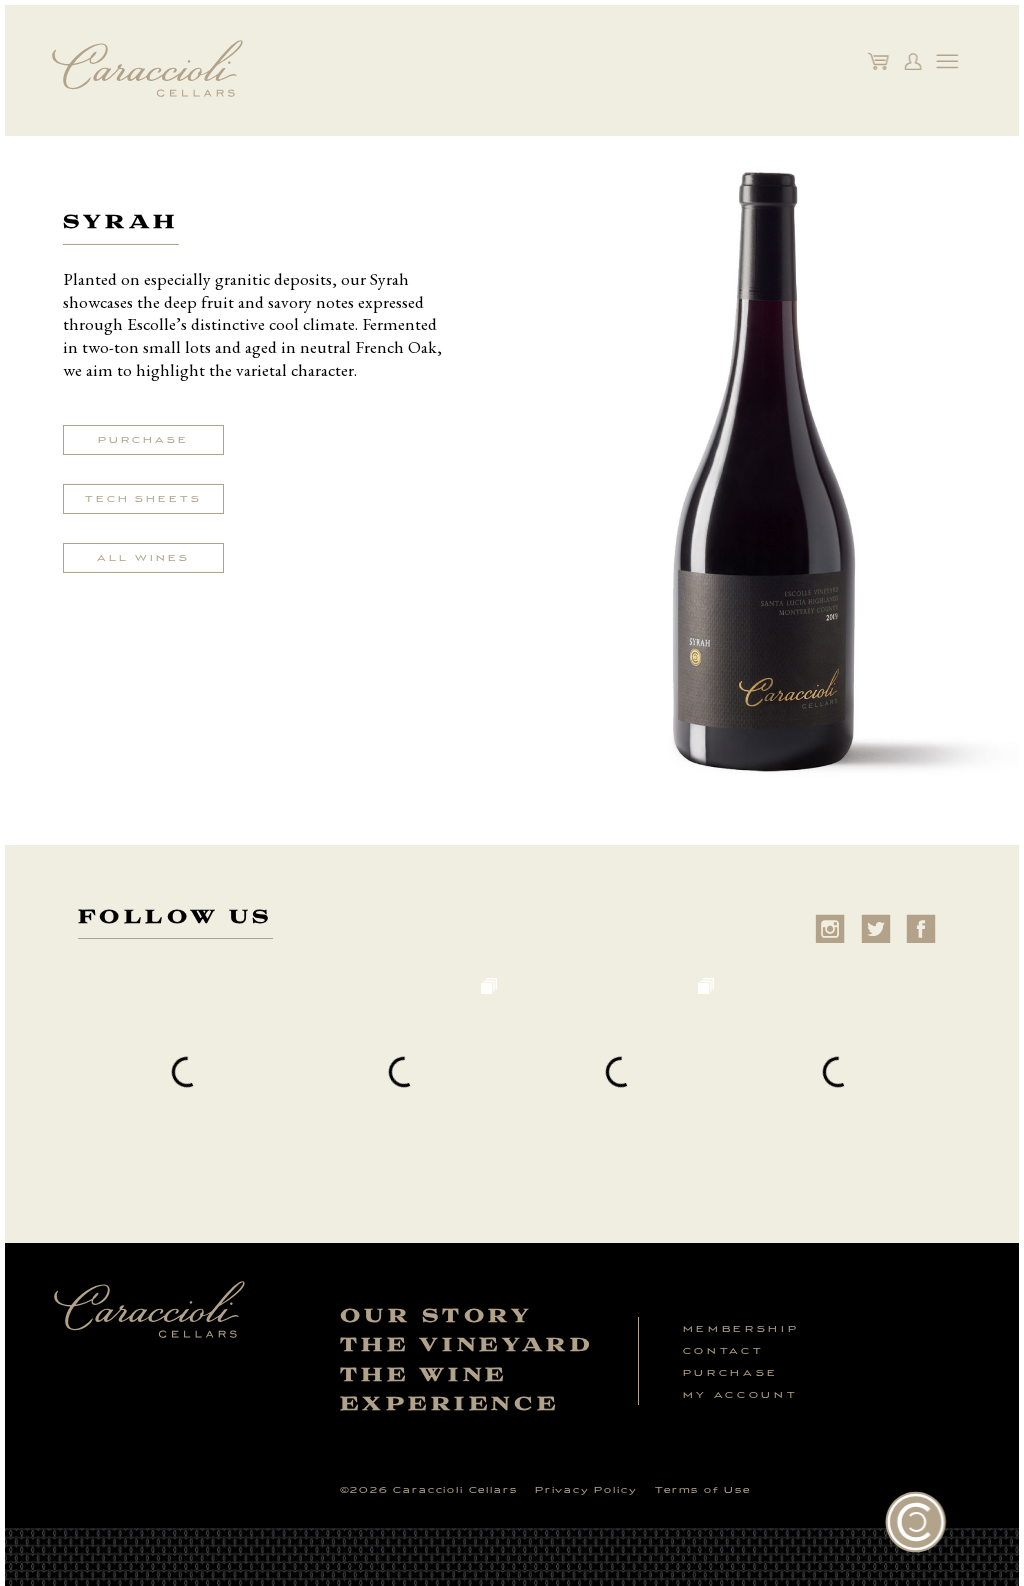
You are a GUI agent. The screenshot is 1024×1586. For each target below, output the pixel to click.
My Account (740, 1395)
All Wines (143, 558)
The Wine (424, 1375)
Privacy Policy (586, 1490)
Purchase (143, 440)
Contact (724, 1351)
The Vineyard (467, 1345)
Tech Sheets (143, 499)
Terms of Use (703, 1490)
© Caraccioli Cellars (429, 1490)
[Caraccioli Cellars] (147, 99)
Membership (741, 1329)
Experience (450, 1404)
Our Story (437, 1316)
